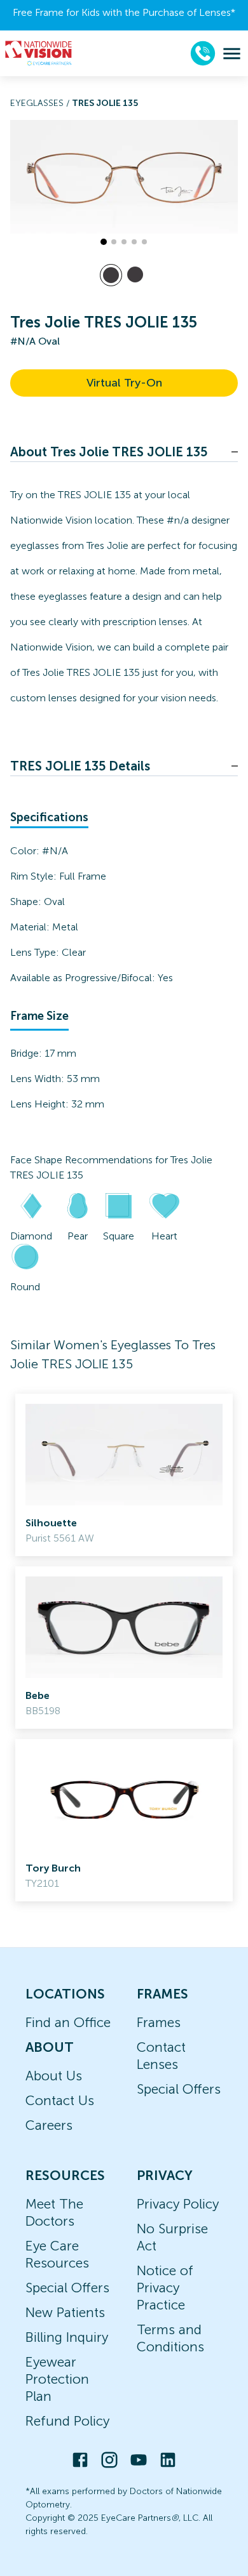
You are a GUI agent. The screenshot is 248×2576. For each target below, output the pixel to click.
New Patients (65, 2312)
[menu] (232, 54)
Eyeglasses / (41, 103)
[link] (124, 1475)
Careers (49, 2125)
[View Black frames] (135, 274)
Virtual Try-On (124, 383)
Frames (159, 2022)
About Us (54, 2076)
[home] (39, 53)
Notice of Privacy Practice (165, 2288)
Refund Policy (67, 2421)
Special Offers (179, 2089)
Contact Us (60, 2100)
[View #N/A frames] (111, 275)
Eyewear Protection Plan (57, 2379)
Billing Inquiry (67, 2337)
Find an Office (68, 2022)
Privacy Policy (178, 2204)
